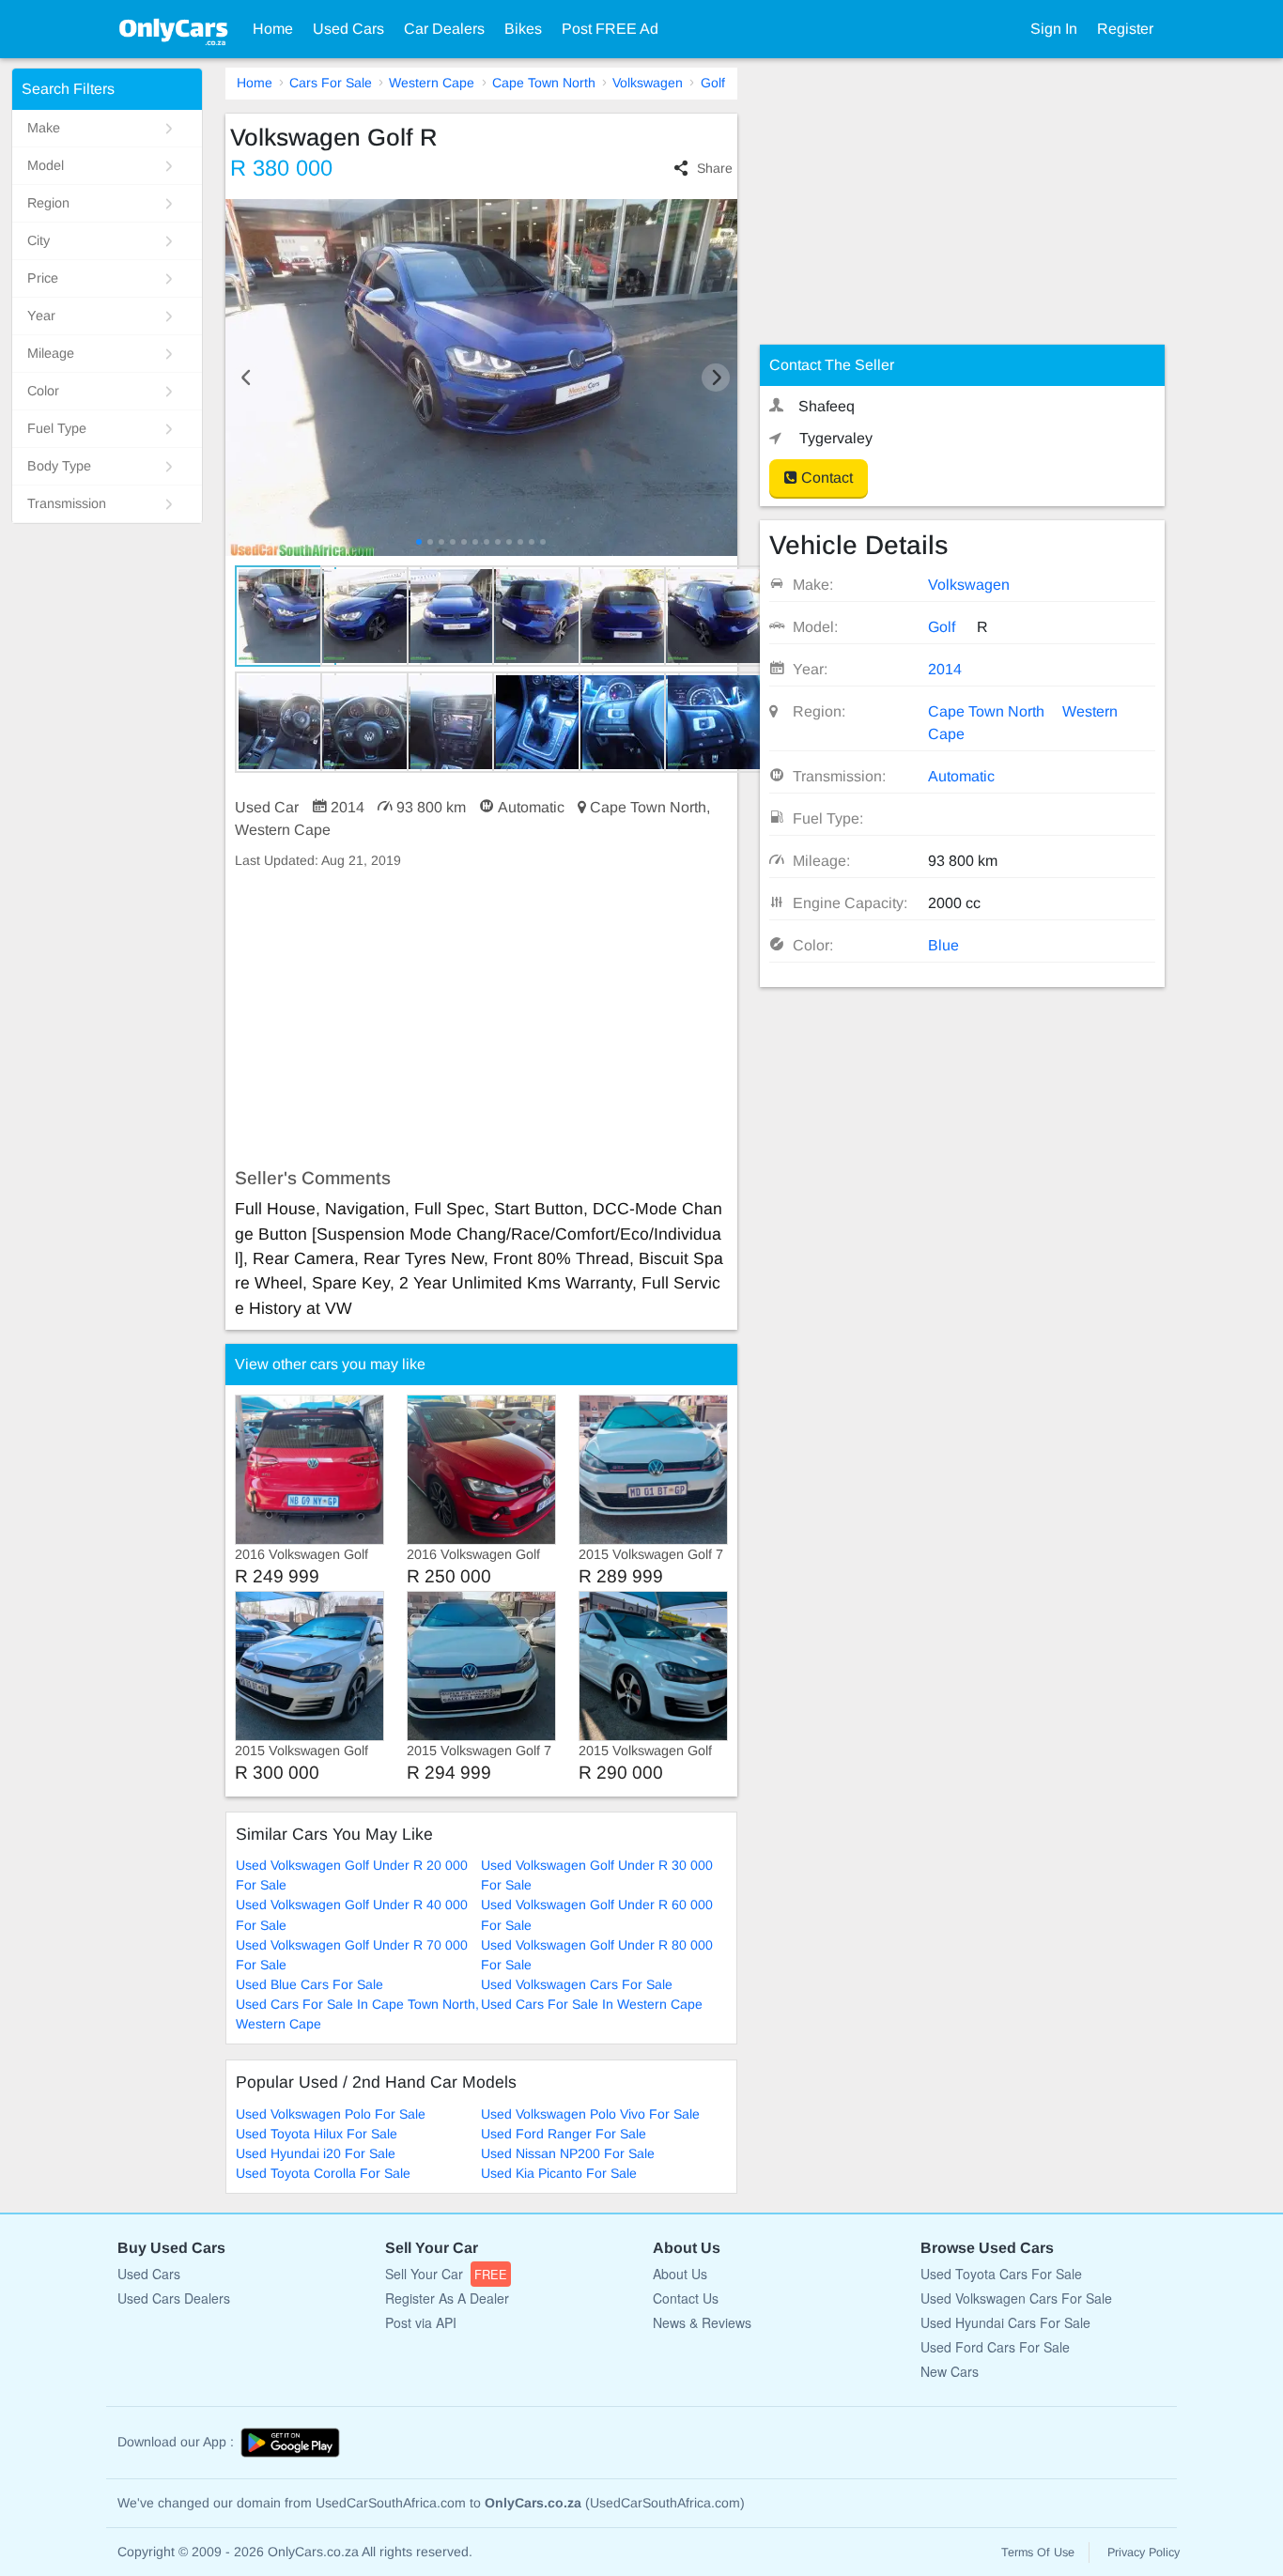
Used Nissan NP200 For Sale (568, 2153)
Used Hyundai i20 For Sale (316, 2153)
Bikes (523, 29)
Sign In (1054, 29)
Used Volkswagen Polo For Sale (331, 2114)
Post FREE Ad (610, 29)
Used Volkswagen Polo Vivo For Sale (590, 2114)
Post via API (421, 2322)
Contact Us (686, 2298)
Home (273, 29)
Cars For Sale (331, 83)
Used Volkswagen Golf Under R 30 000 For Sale (597, 1875)
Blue (943, 945)
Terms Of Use (1038, 2553)
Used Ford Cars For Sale (995, 2347)
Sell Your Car (446, 2274)
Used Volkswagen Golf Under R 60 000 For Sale (597, 1914)
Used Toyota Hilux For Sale (317, 2134)
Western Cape (432, 83)
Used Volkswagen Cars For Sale (577, 1984)
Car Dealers (444, 29)
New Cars (950, 2371)
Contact (825, 478)
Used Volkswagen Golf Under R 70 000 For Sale (352, 1955)
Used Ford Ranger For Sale (564, 2134)
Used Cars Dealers (174, 2298)
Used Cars (348, 29)
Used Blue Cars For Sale (309, 1984)
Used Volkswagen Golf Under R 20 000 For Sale (352, 1875)
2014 (945, 669)
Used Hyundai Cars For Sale (1005, 2322)
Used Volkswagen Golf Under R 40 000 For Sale (352, 1914)
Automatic (961, 776)
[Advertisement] (481, 1019)
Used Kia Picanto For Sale (559, 2173)
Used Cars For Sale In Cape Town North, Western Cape (357, 2014)
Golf (713, 83)
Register (1125, 29)
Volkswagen (648, 83)
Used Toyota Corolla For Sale (323, 2173)
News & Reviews (702, 2322)
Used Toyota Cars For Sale (1001, 2274)
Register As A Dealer (447, 2298)
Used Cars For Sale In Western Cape (592, 2004)
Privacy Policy (1144, 2553)
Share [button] (714, 168)
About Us (680, 2274)
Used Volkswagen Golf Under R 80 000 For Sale (597, 1955)
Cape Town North (544, 83)
